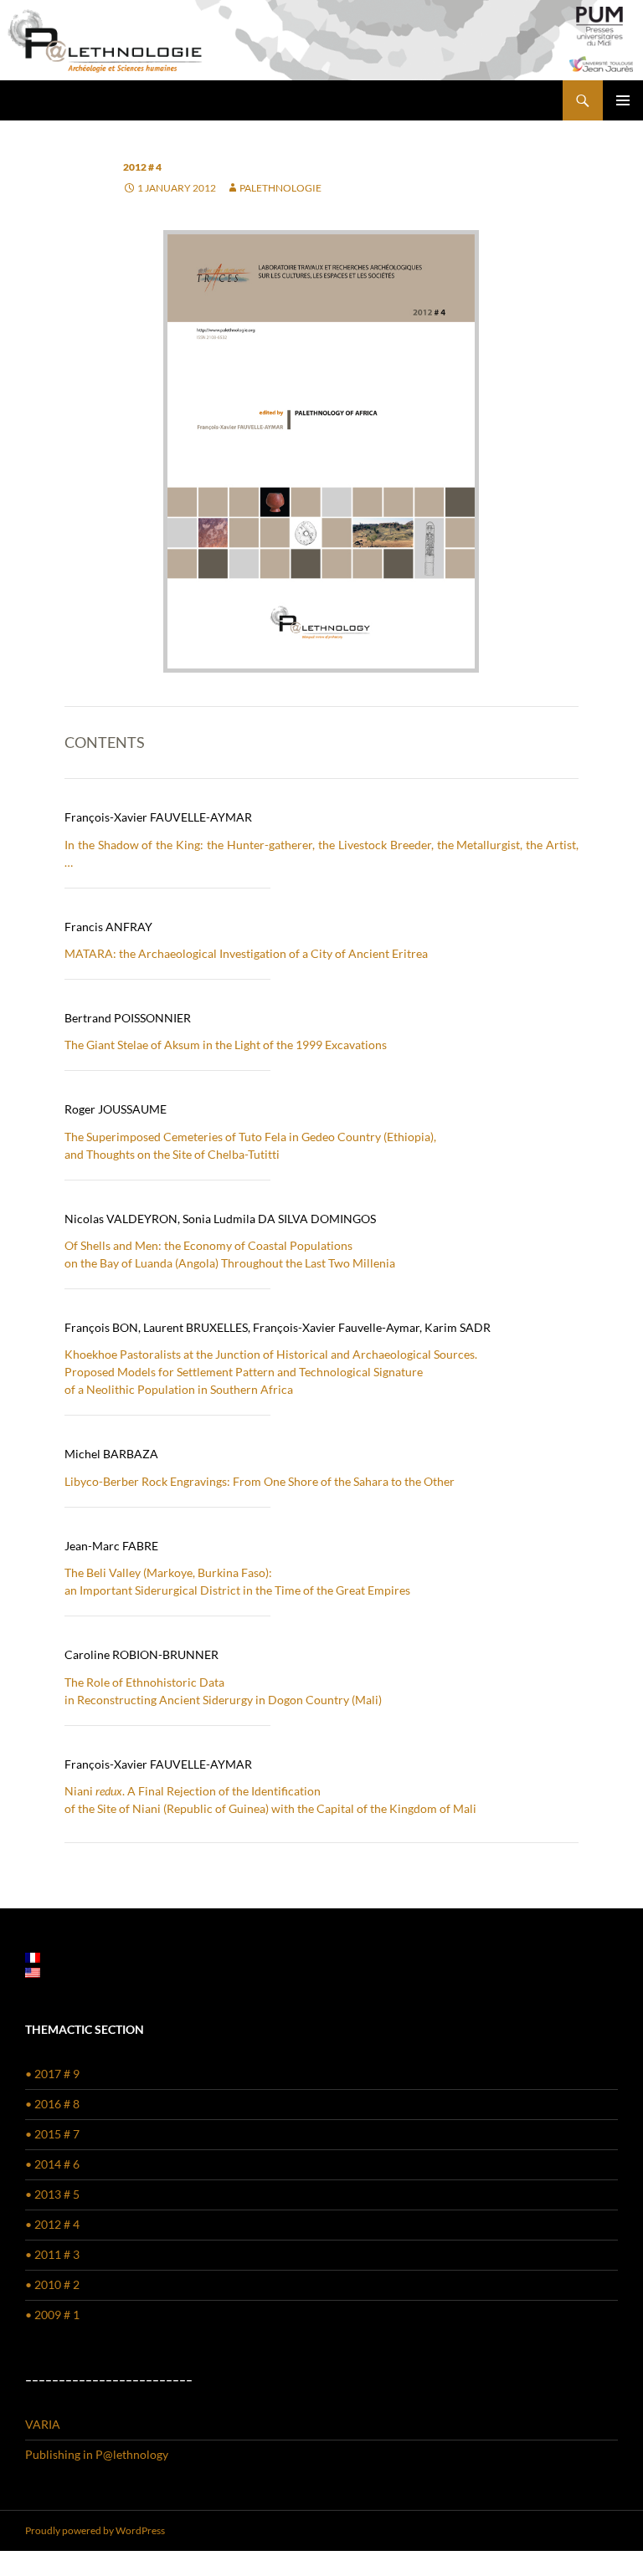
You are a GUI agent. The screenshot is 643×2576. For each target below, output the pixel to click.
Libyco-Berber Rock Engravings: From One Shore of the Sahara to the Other (260, 1481)
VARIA (43, 2424)
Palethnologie (280, 188)
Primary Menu (623, 100)
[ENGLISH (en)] (33, 1972)
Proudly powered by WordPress (95, 2530)
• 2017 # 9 (52, 2074)
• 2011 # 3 (52, 2254)
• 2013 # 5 (52, 2194)
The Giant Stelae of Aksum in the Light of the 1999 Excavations (226, 1045)
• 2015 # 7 (52, 2134)
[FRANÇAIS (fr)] (33, 1956)
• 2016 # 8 (52, 2104)
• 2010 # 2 (52, 2284)
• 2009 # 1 (52, 2315)
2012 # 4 (142, 167)
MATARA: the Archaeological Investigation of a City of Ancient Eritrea (246, 953)
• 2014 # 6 (52, 2164)
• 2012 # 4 (52, 2224)
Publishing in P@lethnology (97, 2454)
